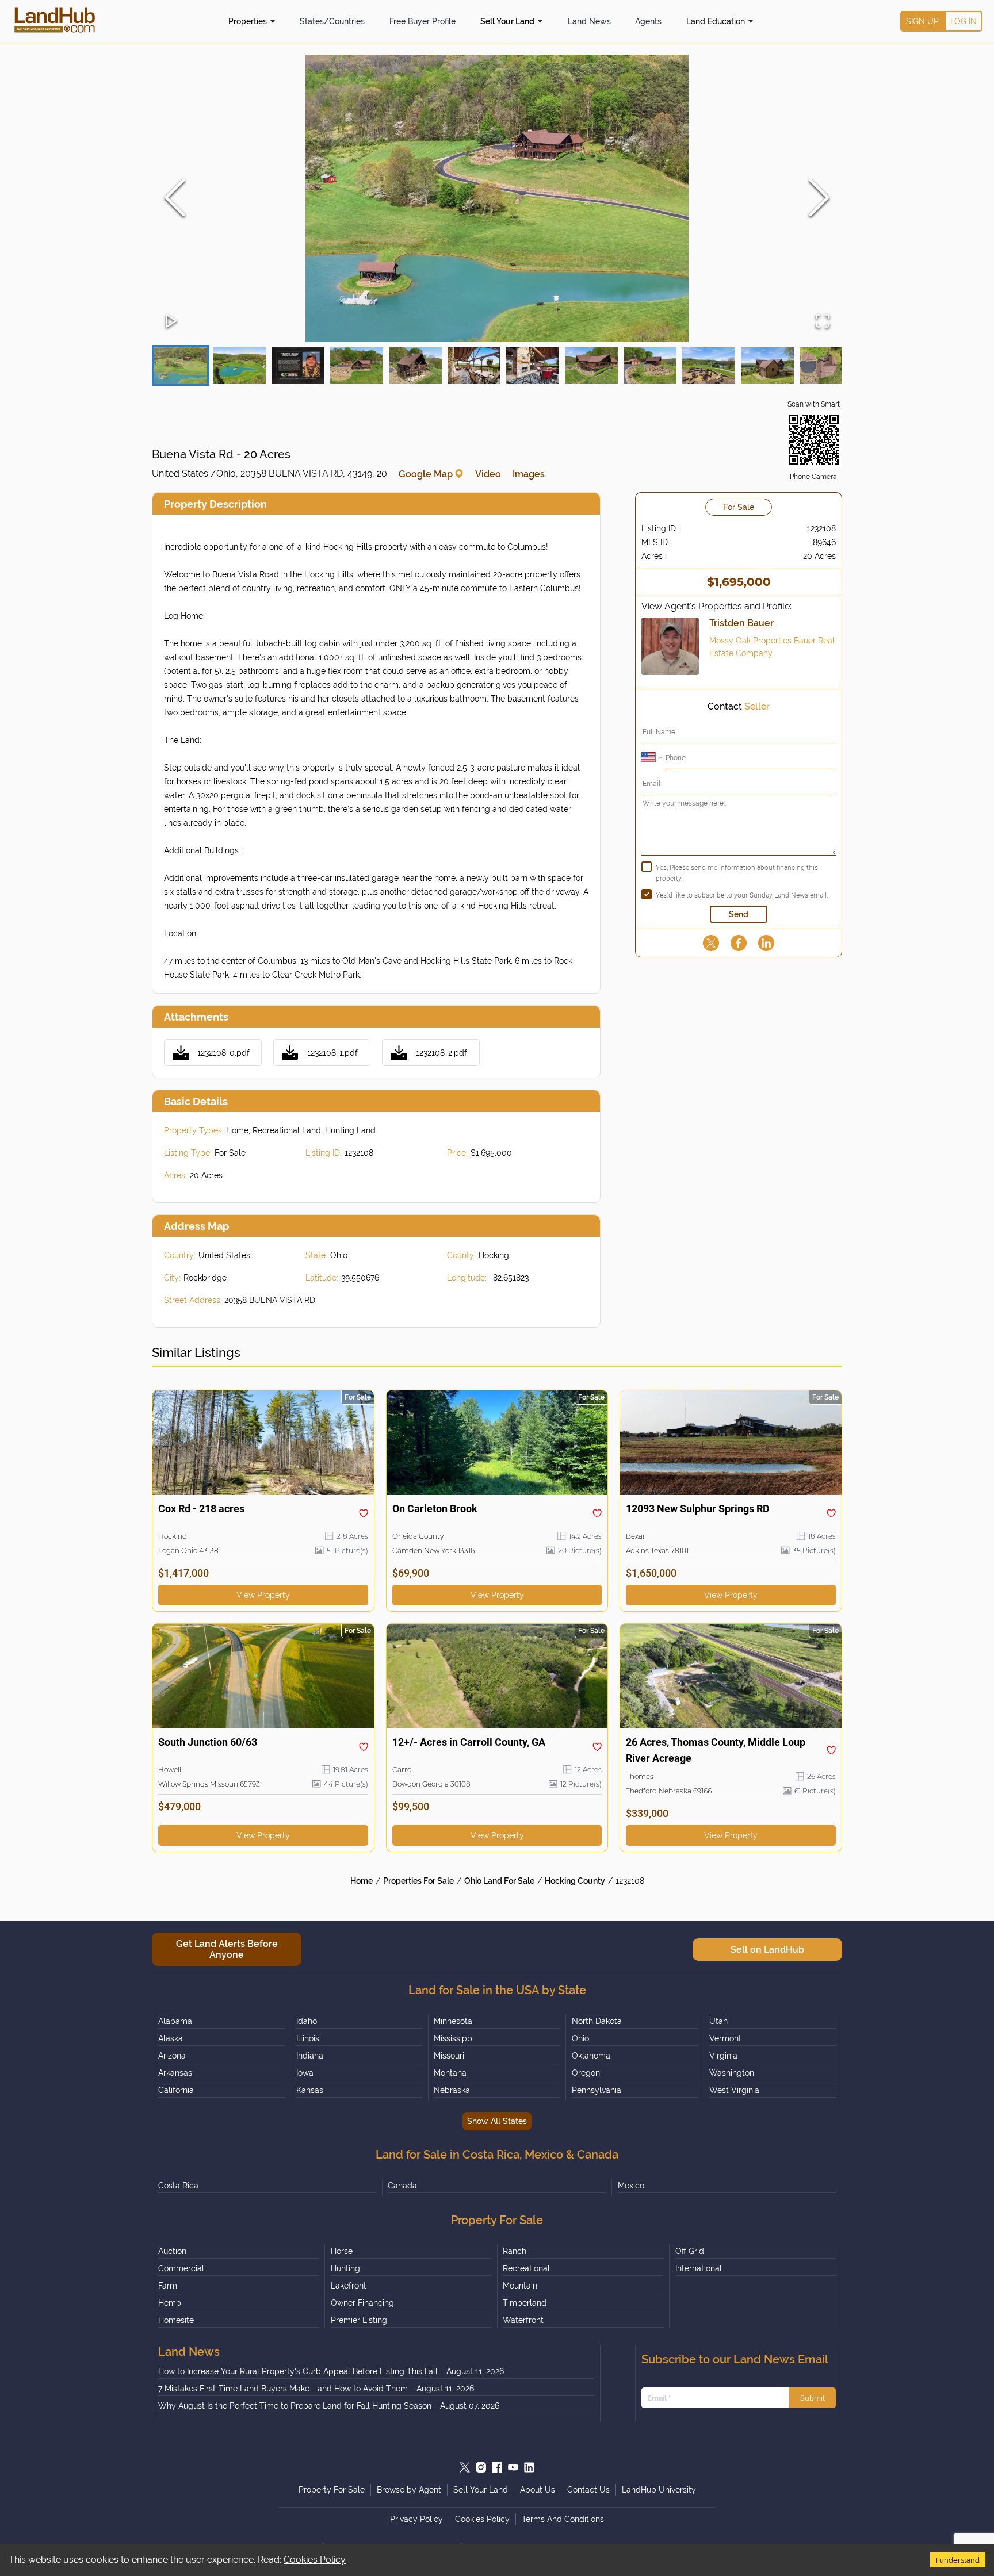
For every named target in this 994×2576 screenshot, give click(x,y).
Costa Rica (178, 2186)
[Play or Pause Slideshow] (171, 322)
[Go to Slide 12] (826, 365)
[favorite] (364, 1513)
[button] (497, 198)
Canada (402, 2186)
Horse (342, 2251)
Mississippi (454, 2038)
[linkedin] (766, 943)
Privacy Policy (416, 2519)
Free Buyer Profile (423, 21)
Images (529, 474)
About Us (538, 2490)
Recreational (526, 2268)
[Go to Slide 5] (415, 365)
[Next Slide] (819, 199)
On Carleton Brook (435, 1509)
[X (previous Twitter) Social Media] (465, 2467)
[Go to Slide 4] (357, 365)
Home (362, 1881)
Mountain (520, 2286)
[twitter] (711, 943)
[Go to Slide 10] (709, 365)
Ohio (580, 2038)
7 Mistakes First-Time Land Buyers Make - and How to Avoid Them (283, 2389)
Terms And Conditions (563, 2519)
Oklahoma (591, 2056)
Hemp (170, 2303)
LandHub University (659, 2490)
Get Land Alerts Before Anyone (227, 1949)
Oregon (586, 2073)
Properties (248, 21)
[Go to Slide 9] (650, 365)
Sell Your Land (507, 21)
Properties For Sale (418, 1881)
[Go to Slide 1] (181, 365)
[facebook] (739, 943)
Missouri (449, 2056)
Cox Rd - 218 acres (201, 1509)
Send (739, 914)
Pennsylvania (597, 2090)
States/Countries (332, 21)
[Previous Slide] (175, 199)
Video (488, 474)
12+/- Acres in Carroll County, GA (469, 1742)
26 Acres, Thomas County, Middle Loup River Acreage (716, 1750)
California (176, 2090)
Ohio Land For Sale (499, 1881)
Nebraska (452, 2090)
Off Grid (690, 2251)
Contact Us (588, 2490)
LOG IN (964, 21)
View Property (263, 1595)
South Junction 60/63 (208, 1742)
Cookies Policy (315, 2560)
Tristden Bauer (741, 623)
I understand (958, 2560)
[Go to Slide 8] (591, 365)
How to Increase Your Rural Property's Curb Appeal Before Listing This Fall (298, 2371)
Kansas (310, 2090)
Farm (168, 2286)
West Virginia (734, 2090)
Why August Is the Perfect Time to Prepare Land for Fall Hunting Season (295, 2406)
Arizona (172, 2056)
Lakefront (349, 2286)
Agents (648, 21)
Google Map (426, 474)
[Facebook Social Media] (497, 2467)
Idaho (307, 2021)
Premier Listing (359, 2320)
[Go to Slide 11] (767, 365)
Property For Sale (332, 2490)
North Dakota (597, 2021)
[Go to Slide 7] (533, 365)
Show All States (497, 2121)
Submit (813, 2398)
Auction (172, 2251)
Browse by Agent (409, 2490)
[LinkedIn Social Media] (529, 2467)
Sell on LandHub (767, 1950)
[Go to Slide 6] (474, 365)
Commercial (181, 2268)
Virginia (723, 2056)
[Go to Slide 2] (239, 365)
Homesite (176, 2320)
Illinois (308, 2038)
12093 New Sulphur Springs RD (698, 1509)
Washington (732, 2073)
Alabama (175, 2021)
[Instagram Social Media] (481, 2467)
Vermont (725, 2038)
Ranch (515, 2251)
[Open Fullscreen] (823, 322)
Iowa (305, 2073)
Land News (589, 21)
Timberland (525, 2303)
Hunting (345, 2268)
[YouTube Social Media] (513, 2467)
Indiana (310, 2056)
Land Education (716, 21)
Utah (718, 2021)
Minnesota (453, 2021)
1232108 (630, 1881)
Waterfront (523, 2320)
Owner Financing (362, 2303)
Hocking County (575, 1881)
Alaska (171, 2038)
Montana (450, 2073)
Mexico (631, 2186)
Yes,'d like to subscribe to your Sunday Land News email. (742, 895)
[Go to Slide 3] (298, 365)
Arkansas (175, 2073)
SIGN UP (922, 21)
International (699, 2268)
